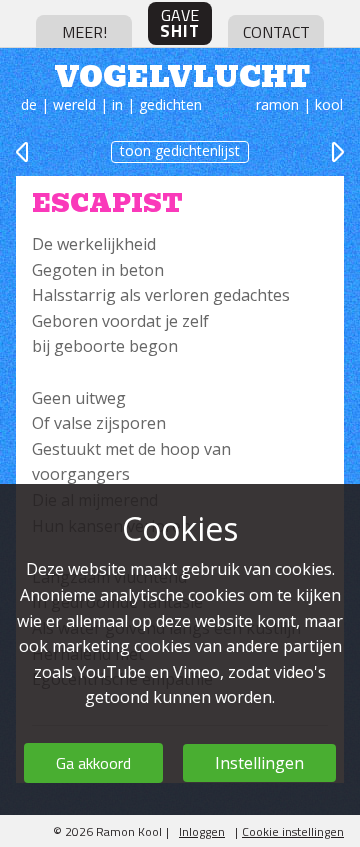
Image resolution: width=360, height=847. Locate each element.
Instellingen (259, 763)
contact (276, 32)
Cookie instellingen (293, 831)
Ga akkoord (93, 763)
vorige (24, 152)
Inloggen (202, 831)
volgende (336, 152)
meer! (84, 32)
